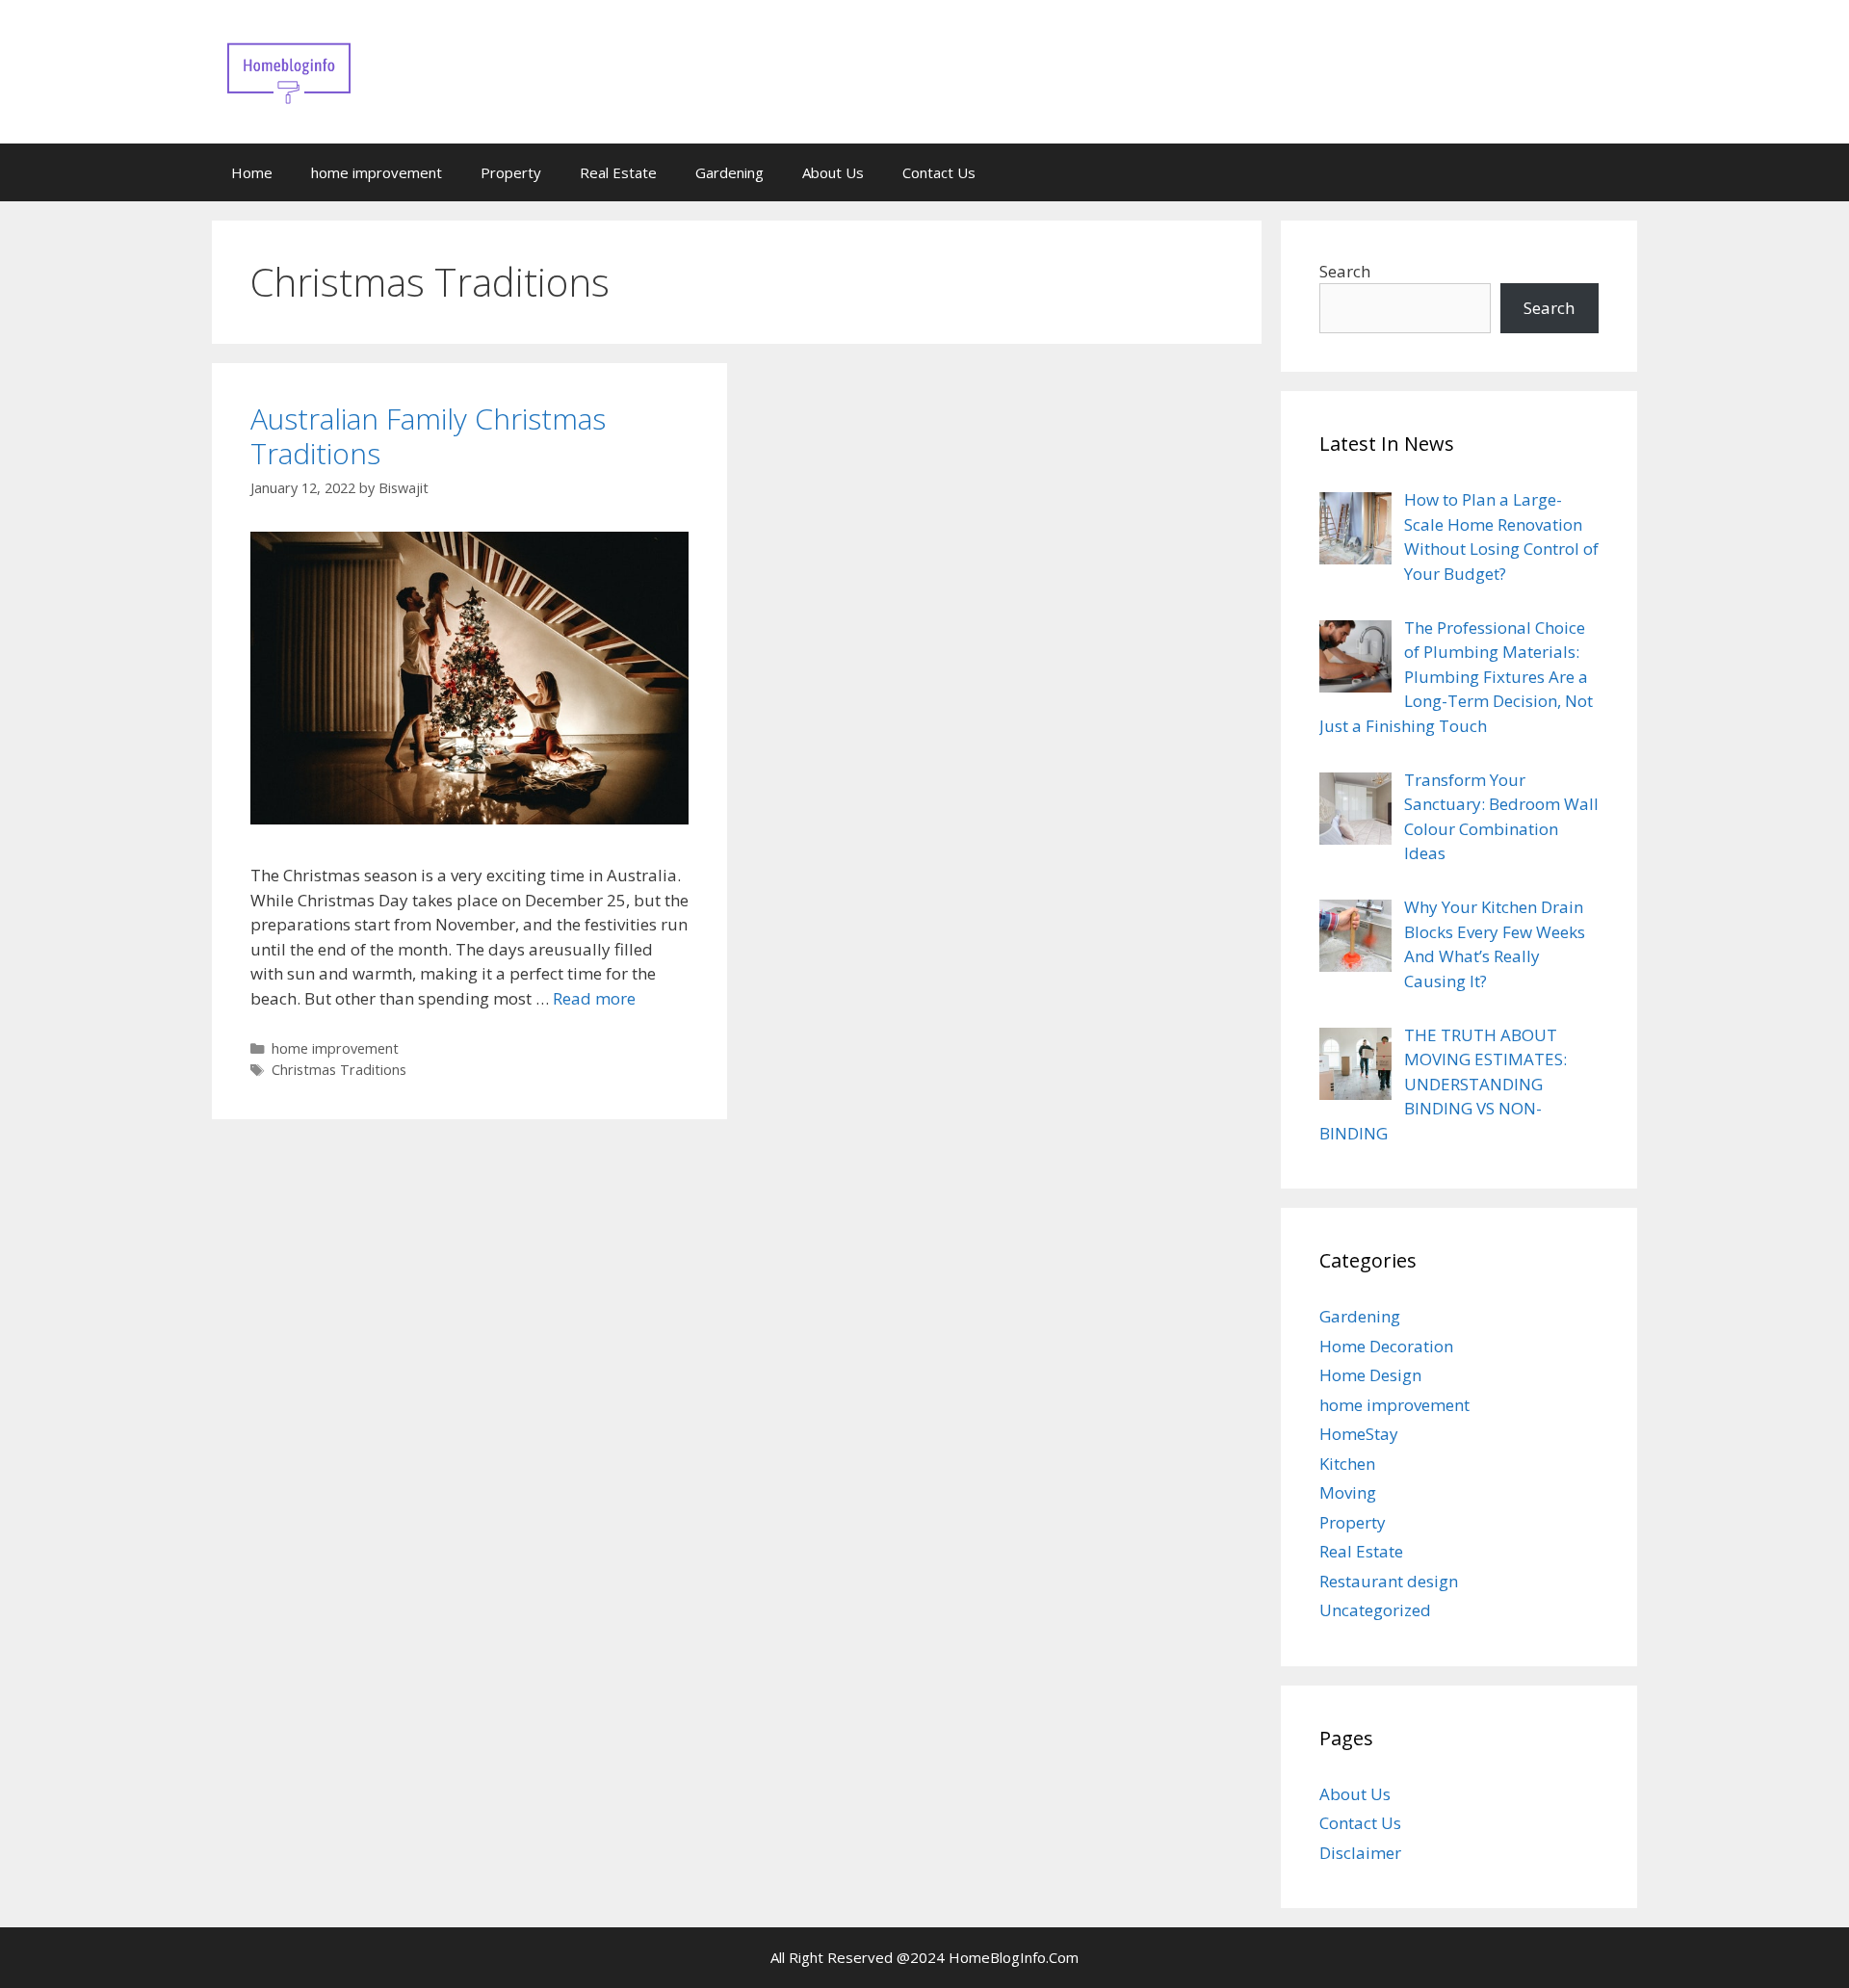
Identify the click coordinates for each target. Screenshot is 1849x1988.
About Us (833, 172)
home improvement (377, 172)
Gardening (729, 172)
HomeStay (1359, 1434)
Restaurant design (1389, 1581)
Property (511, 172)
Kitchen (1347, 1464)
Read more (594, 998)
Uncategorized (1375, 1610)
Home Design (1370, 1375)
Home (252, 172)
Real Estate (618, 172)
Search (1345, 271)
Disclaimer (1360, 1853)
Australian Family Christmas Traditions (428, 436)
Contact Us (939, 172)
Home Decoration (1386, 1346)
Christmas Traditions (339, 1070)
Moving (1348, 1492)
